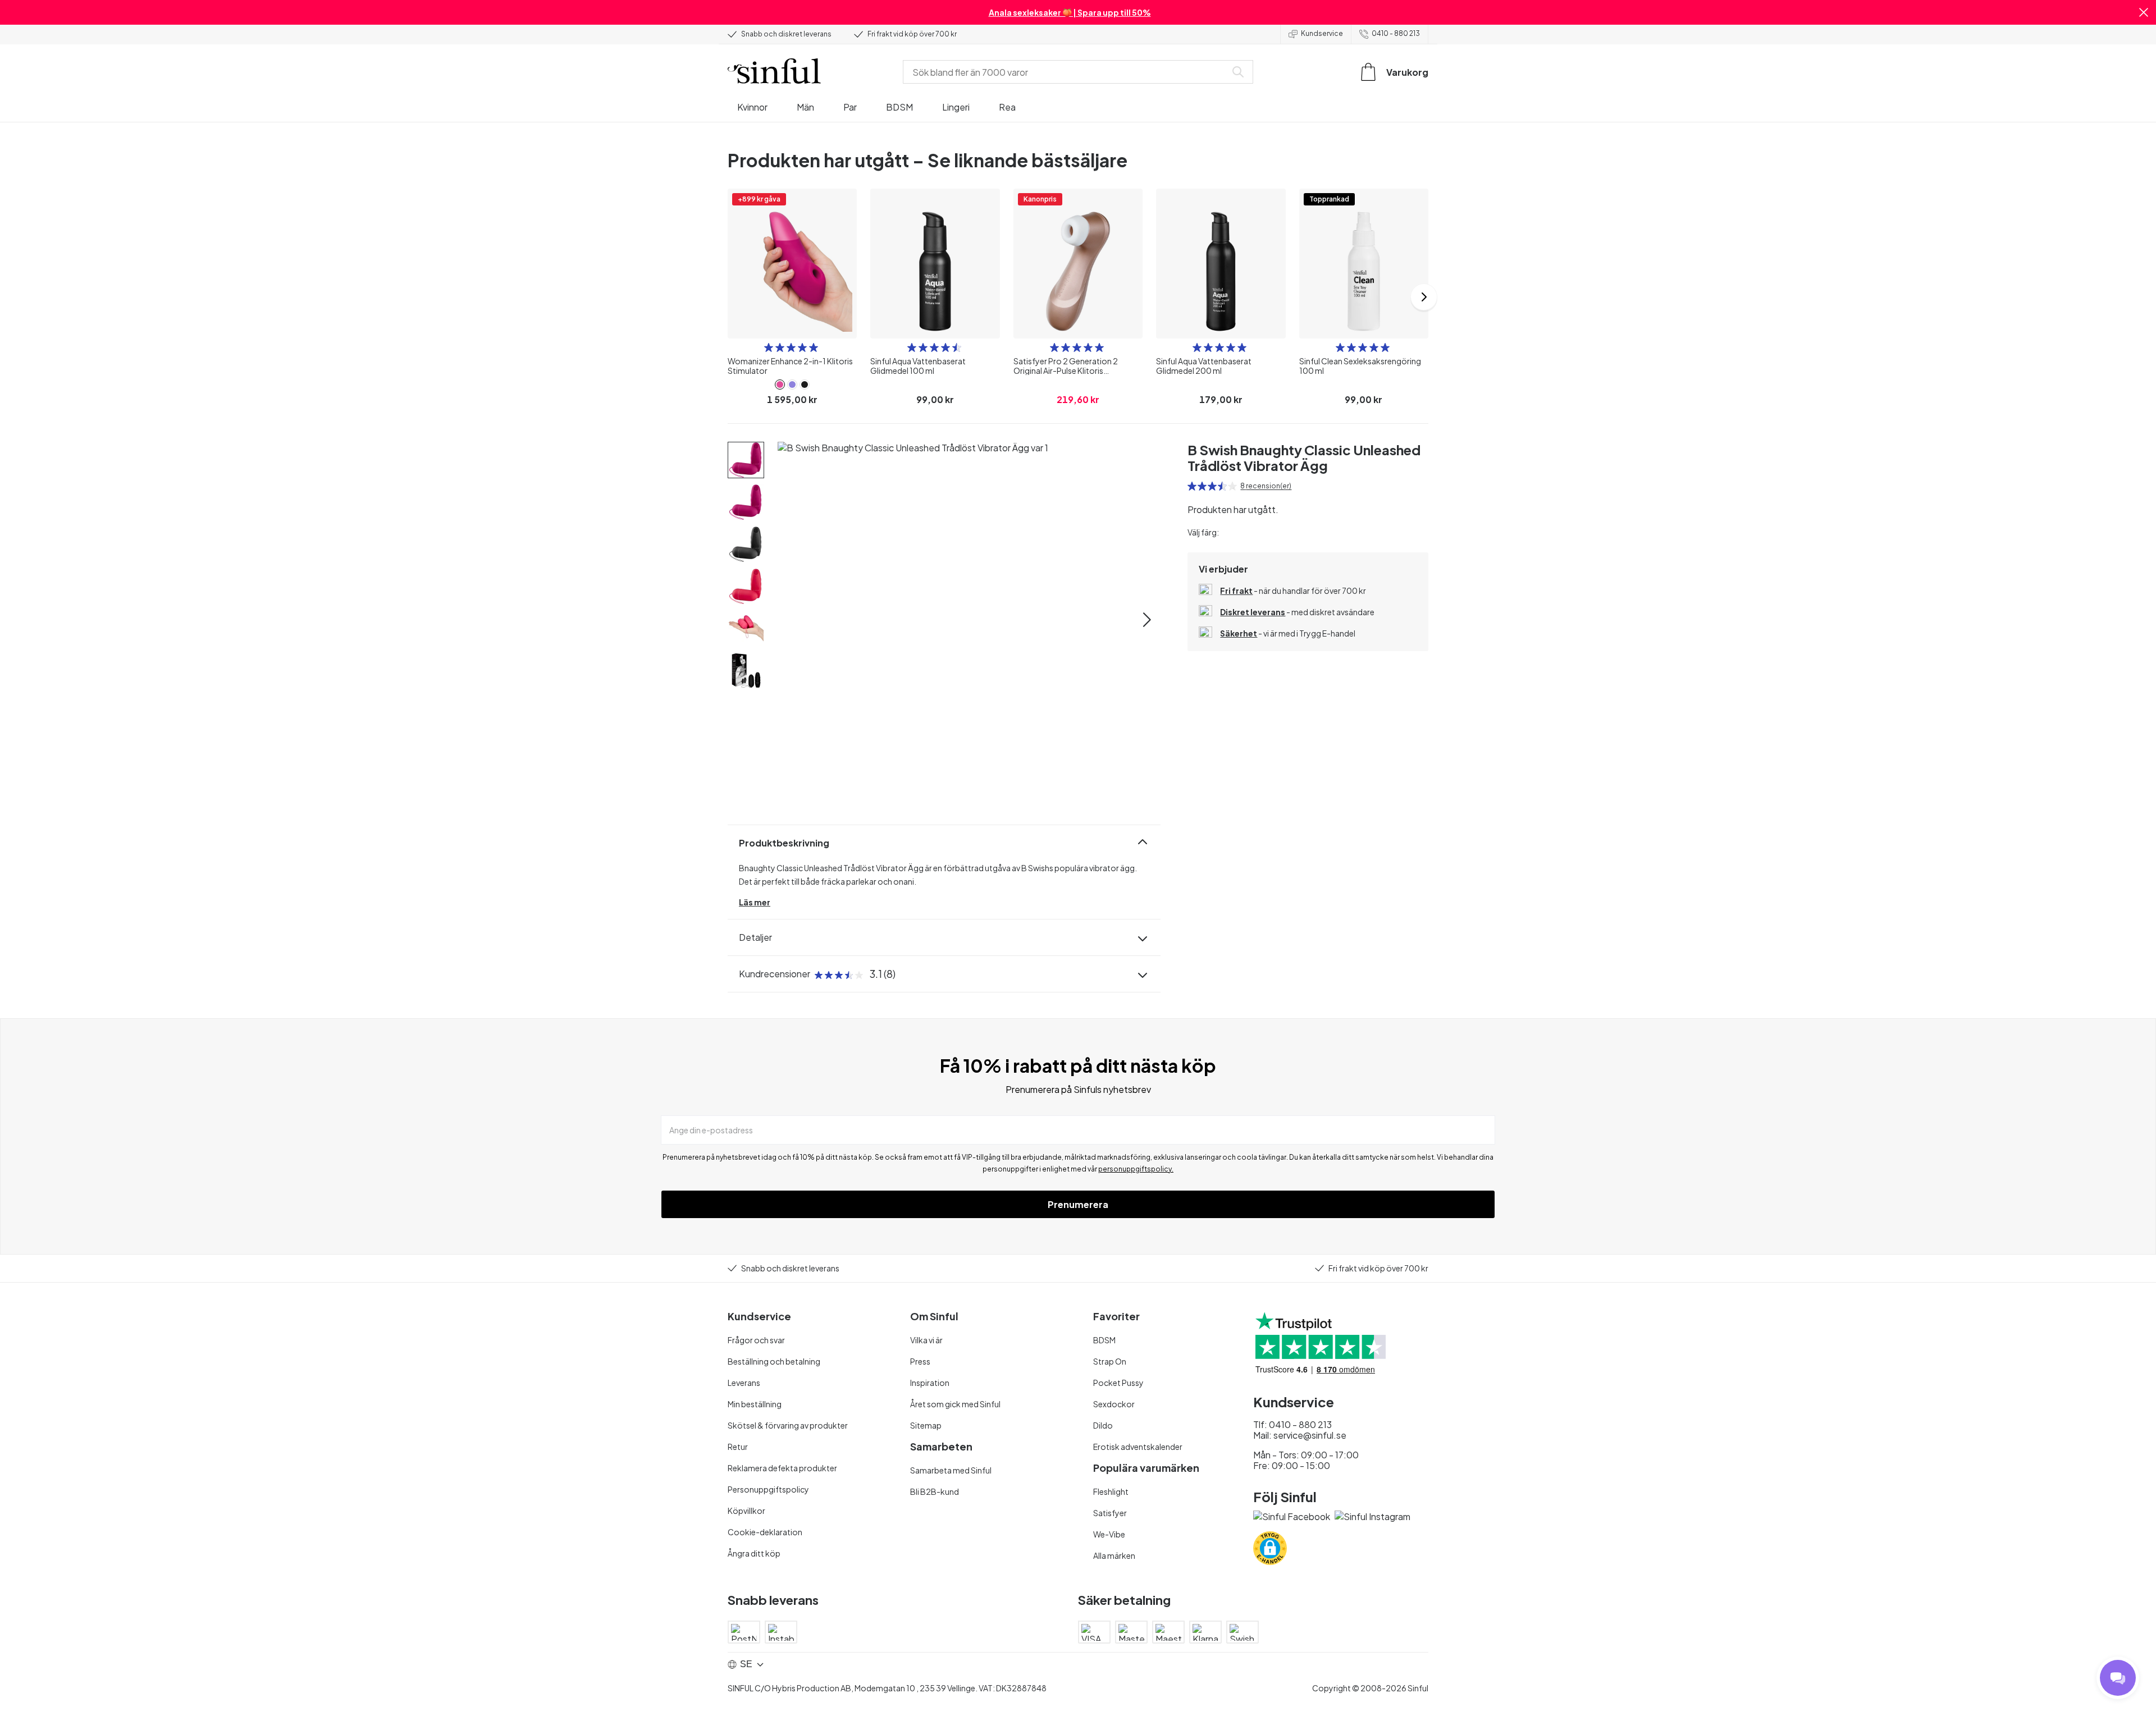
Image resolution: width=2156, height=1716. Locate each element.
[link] (780, 385)
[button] (2144, 12)
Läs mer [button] (755, 902)
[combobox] (1067, 72)
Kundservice (1322, 33)
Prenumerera (1078, 1204)
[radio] (769, 347)
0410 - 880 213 (1396, 33)
